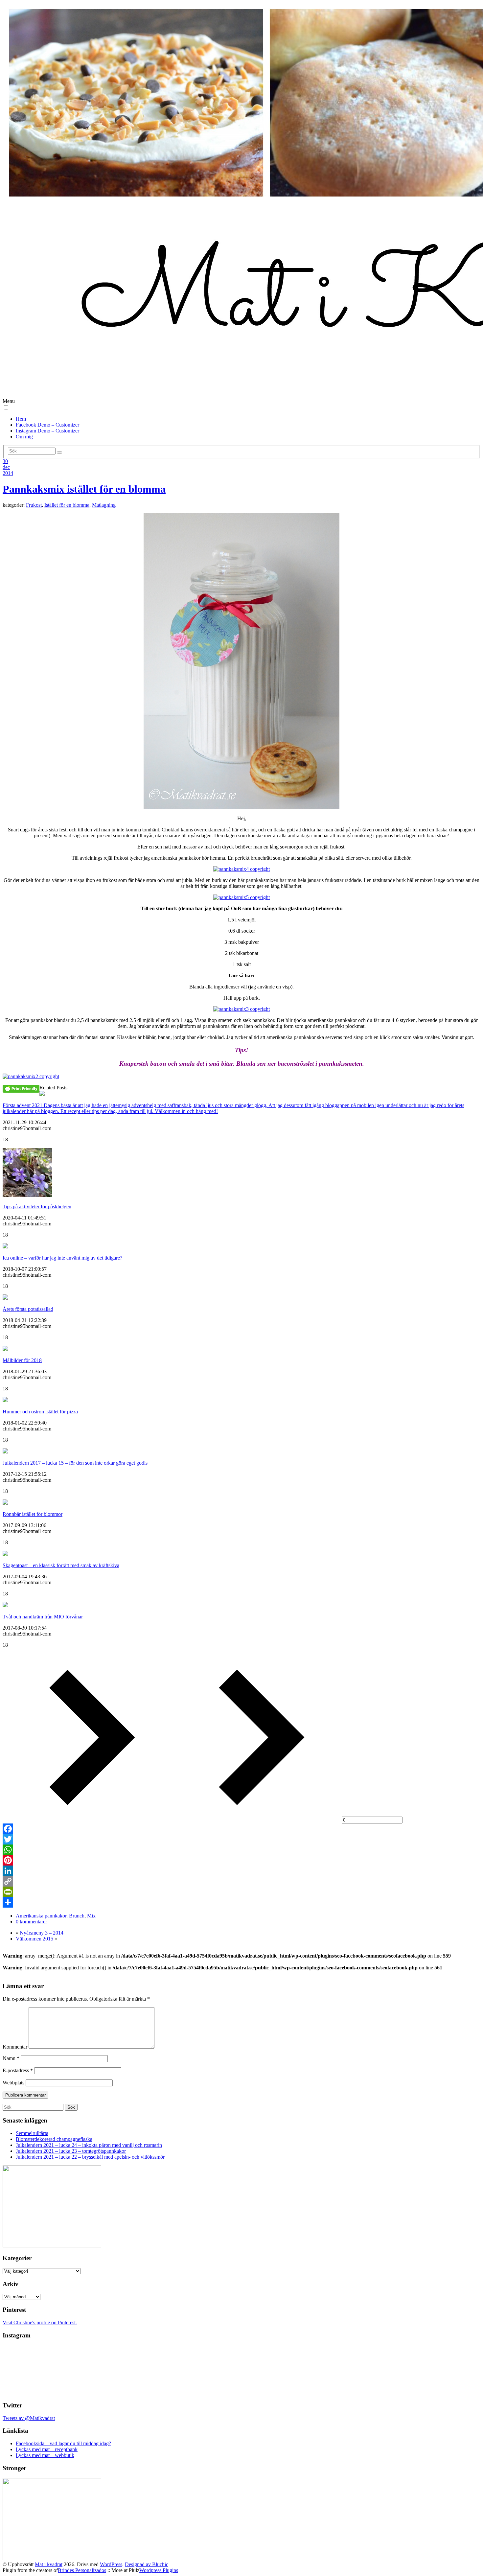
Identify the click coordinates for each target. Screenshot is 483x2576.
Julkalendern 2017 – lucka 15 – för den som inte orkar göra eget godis (75, 1463)
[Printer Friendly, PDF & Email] (21, 1088)
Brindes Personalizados (82, 2570)
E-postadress (18, 2070)
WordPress (111, 2564)
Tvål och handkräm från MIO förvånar (43, 1617)
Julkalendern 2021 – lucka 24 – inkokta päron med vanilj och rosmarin (89, 2145)
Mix (91, 1916)
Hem (21, 419)
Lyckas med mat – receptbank (47, 2449)
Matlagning (104, 505)
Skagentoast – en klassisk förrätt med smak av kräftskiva (61, 1565)
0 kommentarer (31, 1922)
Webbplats (13, 2083)
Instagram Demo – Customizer (47, 431)
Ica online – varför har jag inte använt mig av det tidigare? (62, 1258)
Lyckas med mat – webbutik (45, 2455)
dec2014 (8, 470)
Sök (71, 2107)
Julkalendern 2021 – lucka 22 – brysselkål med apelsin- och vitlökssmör (90, 2157)
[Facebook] (241, 1829)
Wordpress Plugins (159, 2570)
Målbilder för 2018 (22, 1360)
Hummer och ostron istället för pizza (40, 1412)
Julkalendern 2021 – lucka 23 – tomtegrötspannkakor (71, 2151)
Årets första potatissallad (28, 1309)
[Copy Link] (241, 1881)
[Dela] (241, 1902)
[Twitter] (241, 1839)
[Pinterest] (241, 1860)
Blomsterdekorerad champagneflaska (54, 2139)
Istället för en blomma (67, 505)
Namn (11, 2058)
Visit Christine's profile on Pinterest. (40, 2322)
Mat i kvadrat (49, 2564)
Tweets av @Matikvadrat (29, 2418)
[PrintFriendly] (241, 1892)
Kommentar (15, 2047)
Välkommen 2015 (34, 1939)
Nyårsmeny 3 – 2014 (42, 1933)
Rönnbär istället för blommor (33, 1514)
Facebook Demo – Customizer (47, 425)
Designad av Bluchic (147, 2564)
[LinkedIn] (241, 1871)
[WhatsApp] (241, 1850)
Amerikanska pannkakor (41, 1916)
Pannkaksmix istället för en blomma (84, 489)
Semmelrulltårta (32, 2133)
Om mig (24, 437)
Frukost (34, 505)
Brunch (77, 1916)
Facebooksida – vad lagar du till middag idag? (63, 2443)
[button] (6, 407)
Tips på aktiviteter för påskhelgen (37, 1207)
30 (5, 461)
